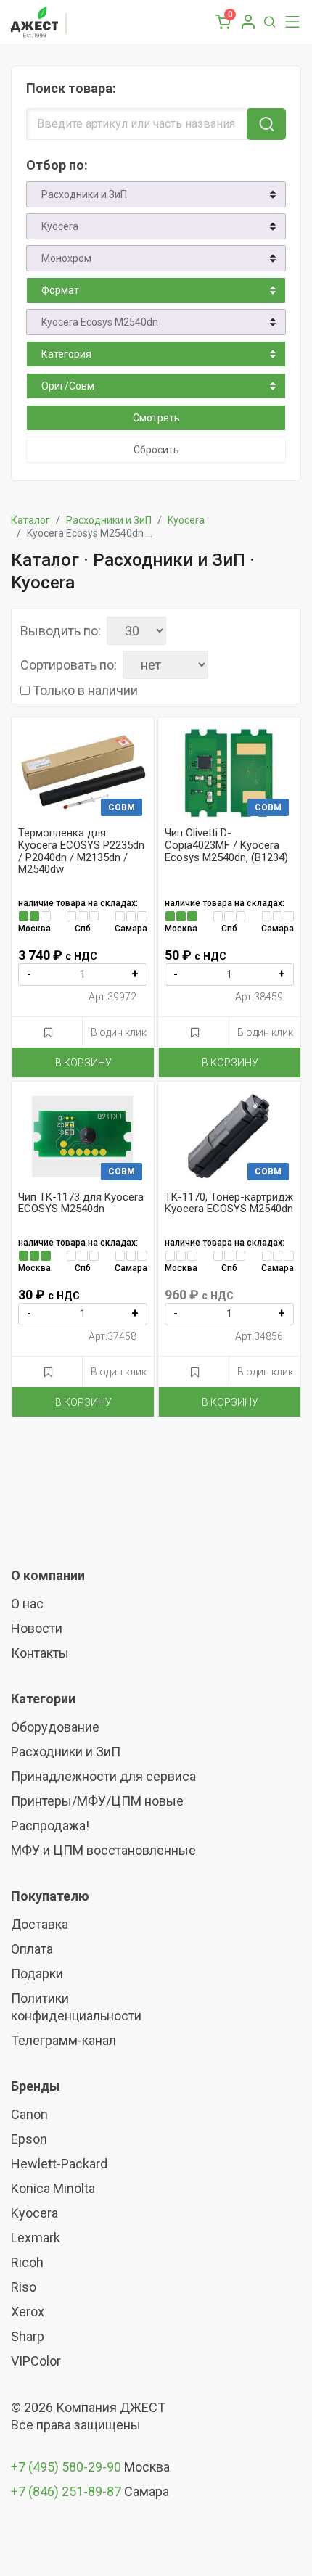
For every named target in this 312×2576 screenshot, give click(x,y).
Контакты (40, 1653)
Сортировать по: (69, 665)
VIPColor (36, 2361)
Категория (66, 354)
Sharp (28, 2336)
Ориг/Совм (68, 386)
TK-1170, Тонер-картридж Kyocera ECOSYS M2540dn (229, 1203)
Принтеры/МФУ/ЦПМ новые (97, 1801)
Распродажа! (50, 1826)
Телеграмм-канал (63, 2040)
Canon (29, 2114)
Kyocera (60, 226)
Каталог (30, 520)
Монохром (66, 258)
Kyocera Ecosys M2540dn (100, 322)
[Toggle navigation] (289, 22)
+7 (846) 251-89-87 (66, 2491)
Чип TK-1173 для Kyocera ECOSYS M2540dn (81, 1203)
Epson (29, 2139)
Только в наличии (85, 691)
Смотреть (156, 418)
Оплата (32, 1949)
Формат (60, 290)
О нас (27, 1604)
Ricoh (27, 2262)
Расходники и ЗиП (84, 194)
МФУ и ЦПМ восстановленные (103, 1850)
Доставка (40, 1924)
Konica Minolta (53, 2188)
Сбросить (156, 450)
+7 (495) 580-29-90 (67, 2467)
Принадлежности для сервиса (103, 1776)
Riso (24, 2287)
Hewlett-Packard (59, 2164)
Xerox (28, 2312)
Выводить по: (61, 631)
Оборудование (55, 1727)
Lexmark (36, 2238)
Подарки (37, 1974)
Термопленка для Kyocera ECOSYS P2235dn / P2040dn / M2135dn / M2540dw (81, 851)
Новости (37, 1628)
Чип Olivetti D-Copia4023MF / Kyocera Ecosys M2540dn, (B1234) (226, 845)
